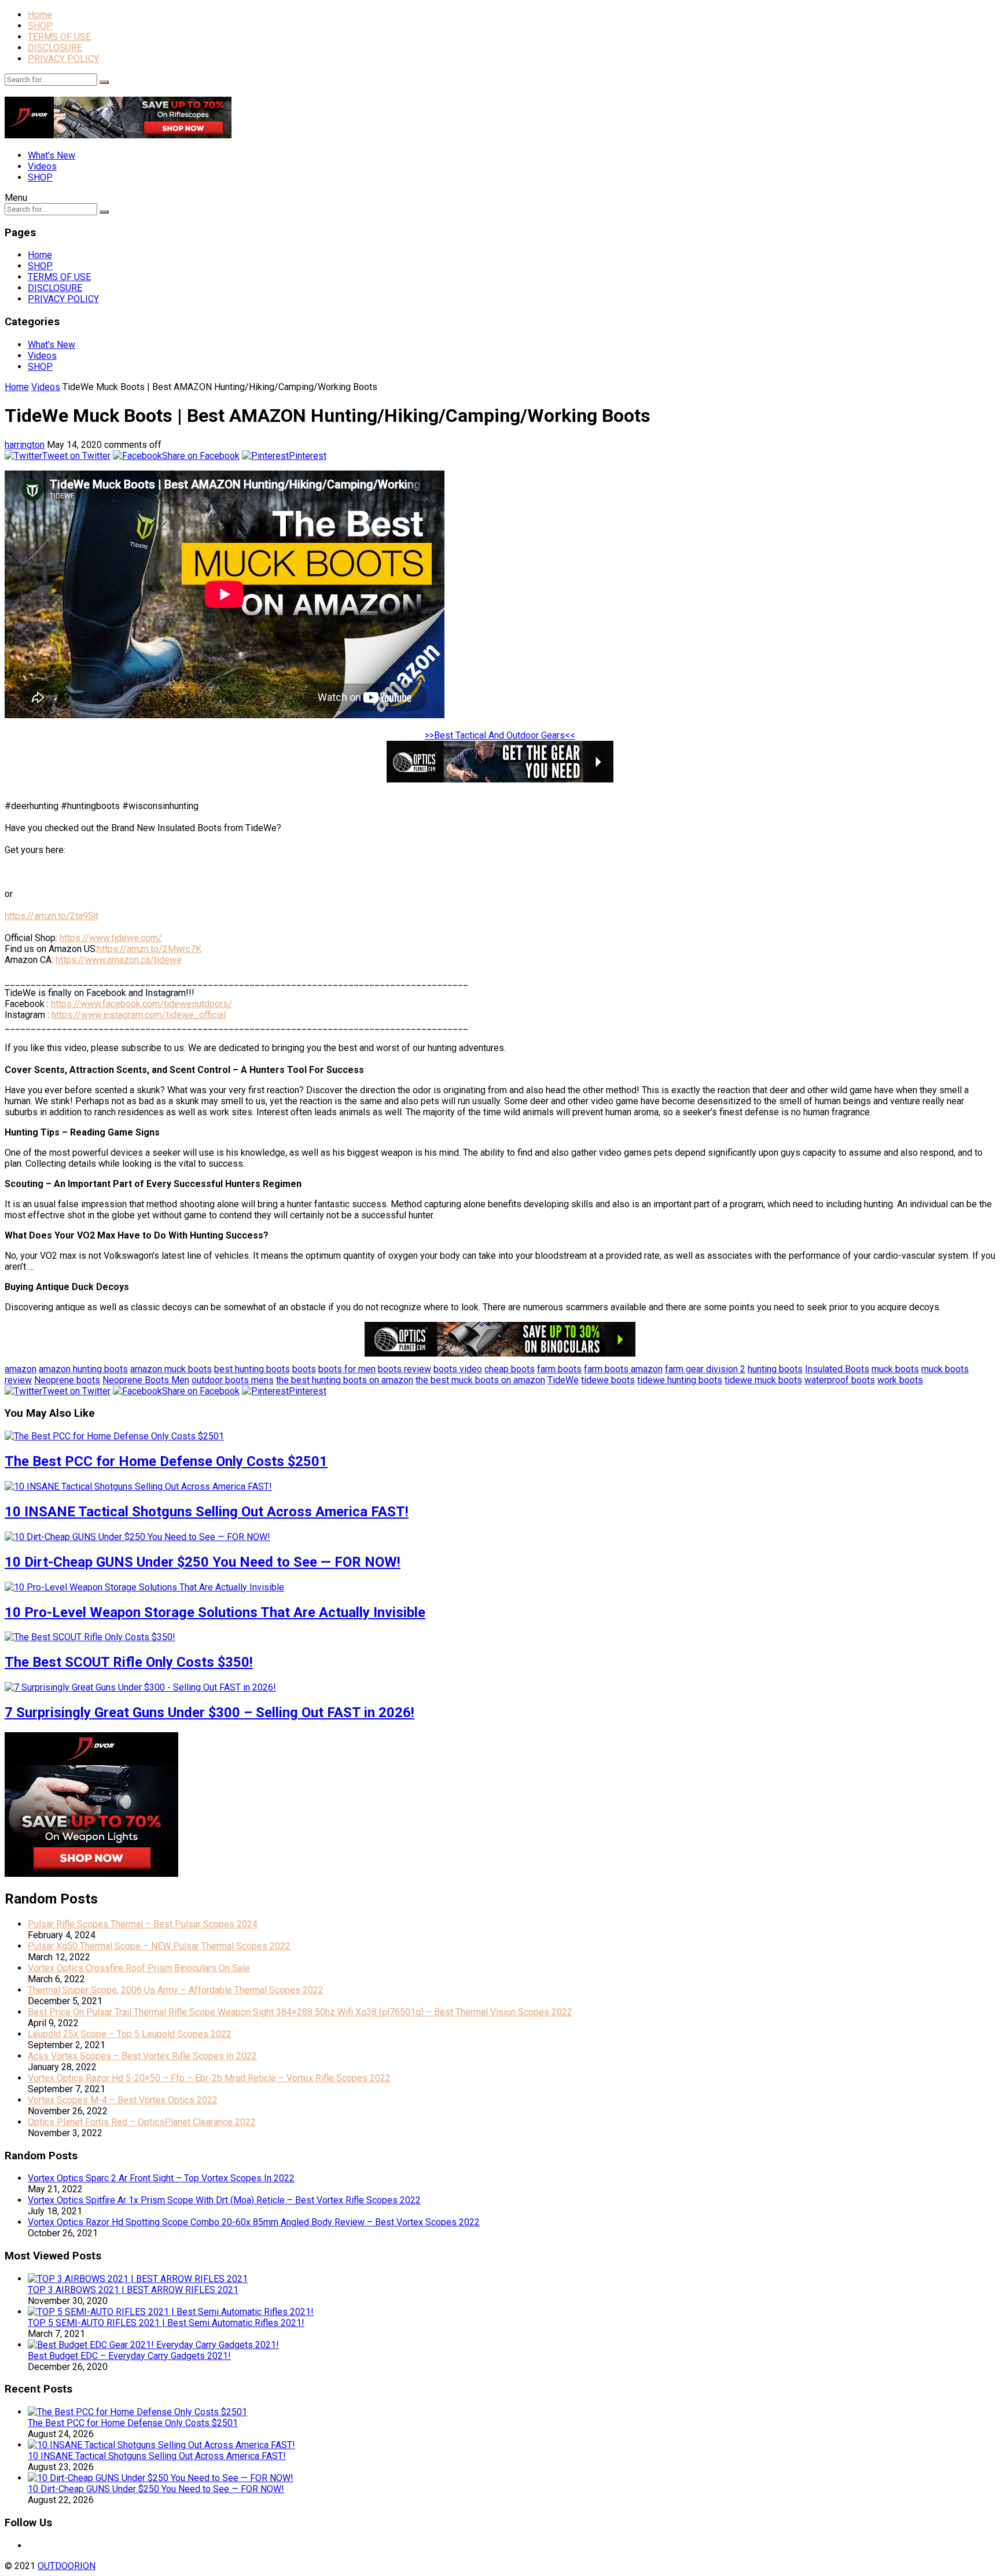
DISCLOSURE (55, 48)
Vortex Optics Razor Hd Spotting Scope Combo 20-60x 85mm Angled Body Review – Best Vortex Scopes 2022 (254, 2222)
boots (304, 1369)
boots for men (347, 1369)
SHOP (40, 26)
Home (40, 15)
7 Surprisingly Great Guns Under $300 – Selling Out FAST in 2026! (209, 1713)
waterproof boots (840, 1380)
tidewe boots (608, 1380)
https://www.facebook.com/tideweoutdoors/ (141, 1004)
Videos (42, 166)
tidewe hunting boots (680, 1380)
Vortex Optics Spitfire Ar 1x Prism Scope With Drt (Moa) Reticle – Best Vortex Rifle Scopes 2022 (224, 2200)
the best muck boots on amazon (480, 1380)
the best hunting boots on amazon (345, 1380)
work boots (900, 1380)
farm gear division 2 (705, 1369)
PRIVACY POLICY (63, 59)
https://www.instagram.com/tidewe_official (139, 1015)
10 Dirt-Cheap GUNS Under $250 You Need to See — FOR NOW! (203, 1562)
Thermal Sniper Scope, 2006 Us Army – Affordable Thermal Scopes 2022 (176, 1990)
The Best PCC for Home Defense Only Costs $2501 (166, 1461)
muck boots (895, 1369)
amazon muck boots (171, 1369)
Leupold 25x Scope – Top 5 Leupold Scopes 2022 (130, 2034)
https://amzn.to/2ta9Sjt (52, 916)
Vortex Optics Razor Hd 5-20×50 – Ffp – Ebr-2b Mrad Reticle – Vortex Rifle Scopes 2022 (209, 2078)
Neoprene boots (67, 1380)
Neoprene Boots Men (146, 1380)
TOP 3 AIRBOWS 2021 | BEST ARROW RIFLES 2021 (133, 2290)
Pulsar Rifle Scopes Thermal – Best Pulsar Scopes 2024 (143, 1924)
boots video (458, 1369)
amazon (21, 1369)
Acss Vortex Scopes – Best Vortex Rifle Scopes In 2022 (142, 2056)
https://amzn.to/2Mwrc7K (149, 949)
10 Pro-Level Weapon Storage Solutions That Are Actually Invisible (215, 1612)
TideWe (563, 1380)
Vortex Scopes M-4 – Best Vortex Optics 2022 (123, 2100)
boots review (405, 1369)
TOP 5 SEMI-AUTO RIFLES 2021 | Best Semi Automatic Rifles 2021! (166, 2323)
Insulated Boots (837, 1369)
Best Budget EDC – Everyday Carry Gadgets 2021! (129, 2356)
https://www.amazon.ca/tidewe (119, 960)
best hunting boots (252, 1369)
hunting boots (775, 1369)
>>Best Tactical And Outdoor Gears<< (500, 735)
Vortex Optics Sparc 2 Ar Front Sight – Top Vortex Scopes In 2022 (161, 2178)
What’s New (52, 155)
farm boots (559, 1369)
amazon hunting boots (83, 1369)
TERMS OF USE (59, 37)
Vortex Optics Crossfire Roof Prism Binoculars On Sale (139, 1968)
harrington (25, 445)
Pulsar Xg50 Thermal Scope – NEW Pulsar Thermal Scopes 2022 (159, 1946)
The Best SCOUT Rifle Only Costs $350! (129, 1662)
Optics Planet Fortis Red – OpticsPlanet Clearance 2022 (142, 2122)
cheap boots (510, 1369)
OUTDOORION (67, 2566)
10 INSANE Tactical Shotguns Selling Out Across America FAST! (207, 1512)
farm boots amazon (623, 1369)
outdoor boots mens (233, 1380)
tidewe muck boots (763, 1380)
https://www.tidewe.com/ (111, 938)
